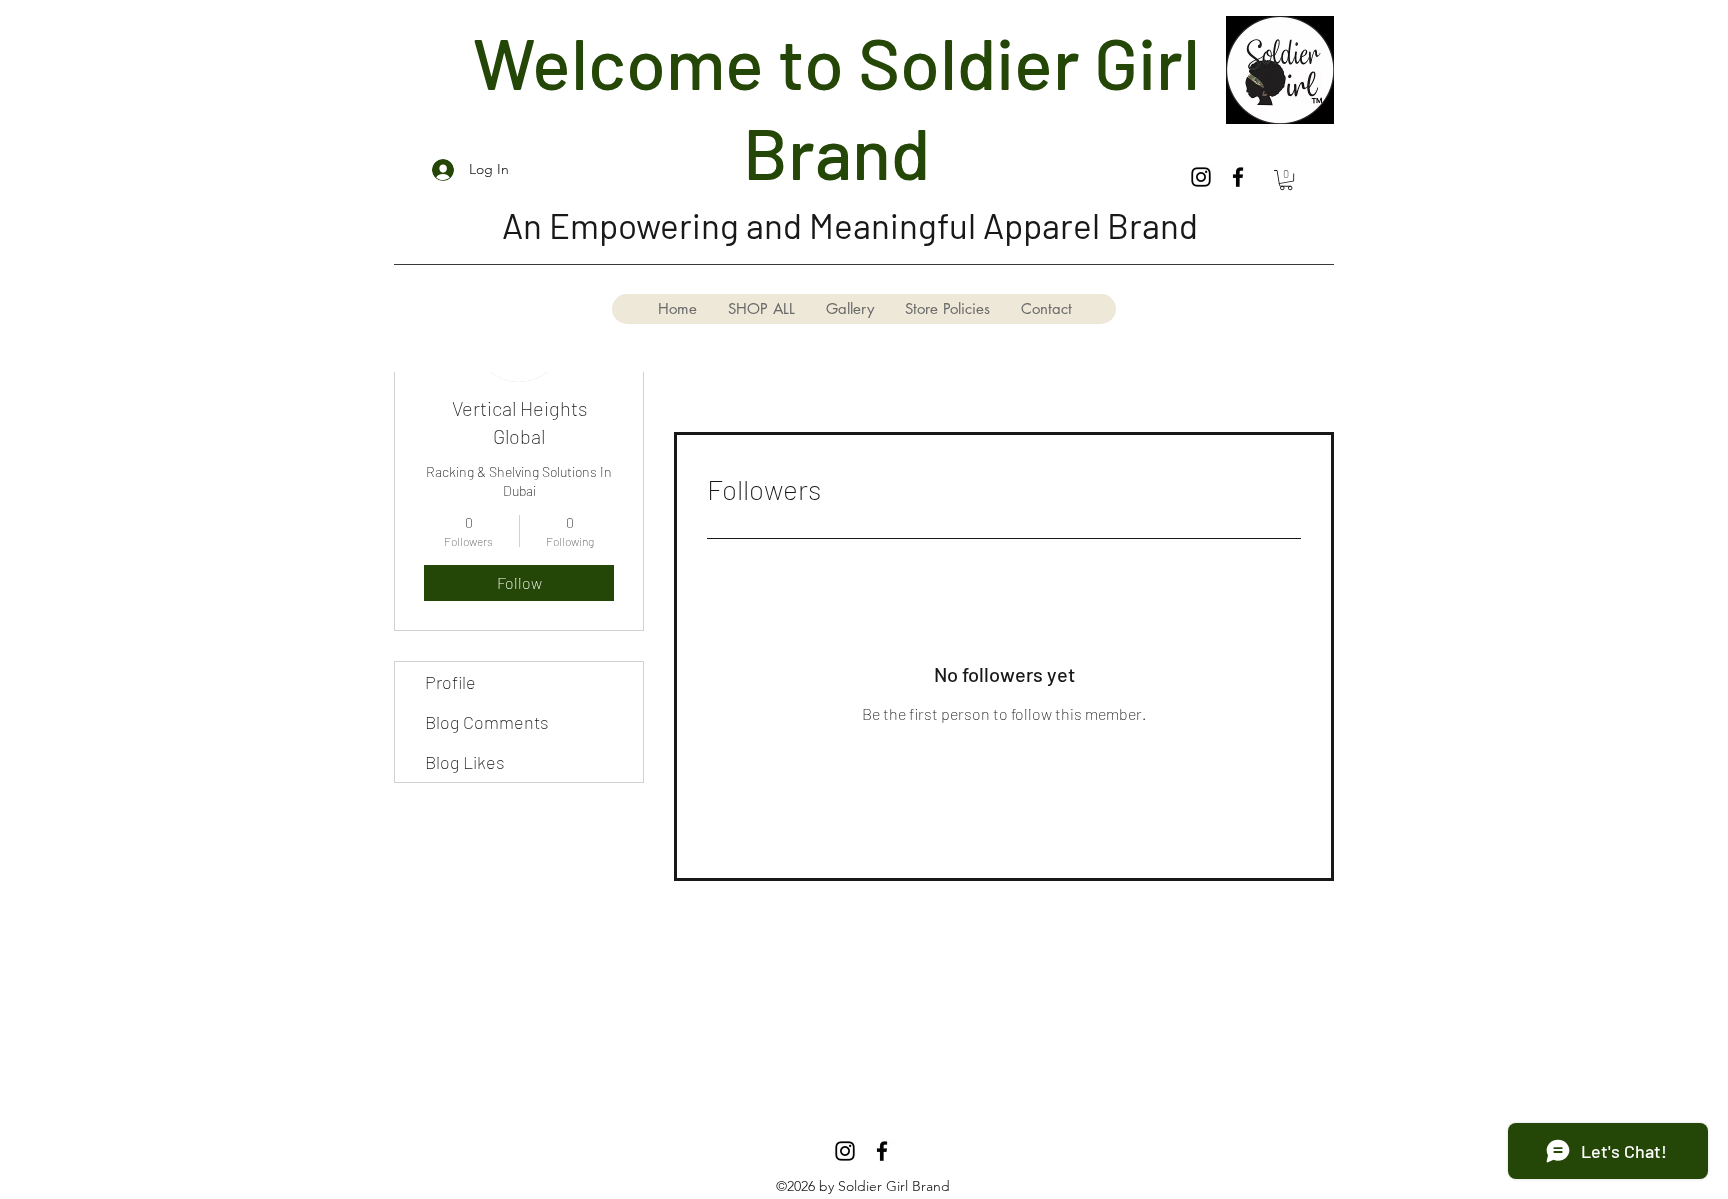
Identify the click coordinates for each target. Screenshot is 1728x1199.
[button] (1286, 180)
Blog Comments (487, 722)
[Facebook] (1238, 177)
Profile (450, 682)
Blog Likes (465, 762)
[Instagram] (1201, 177)
